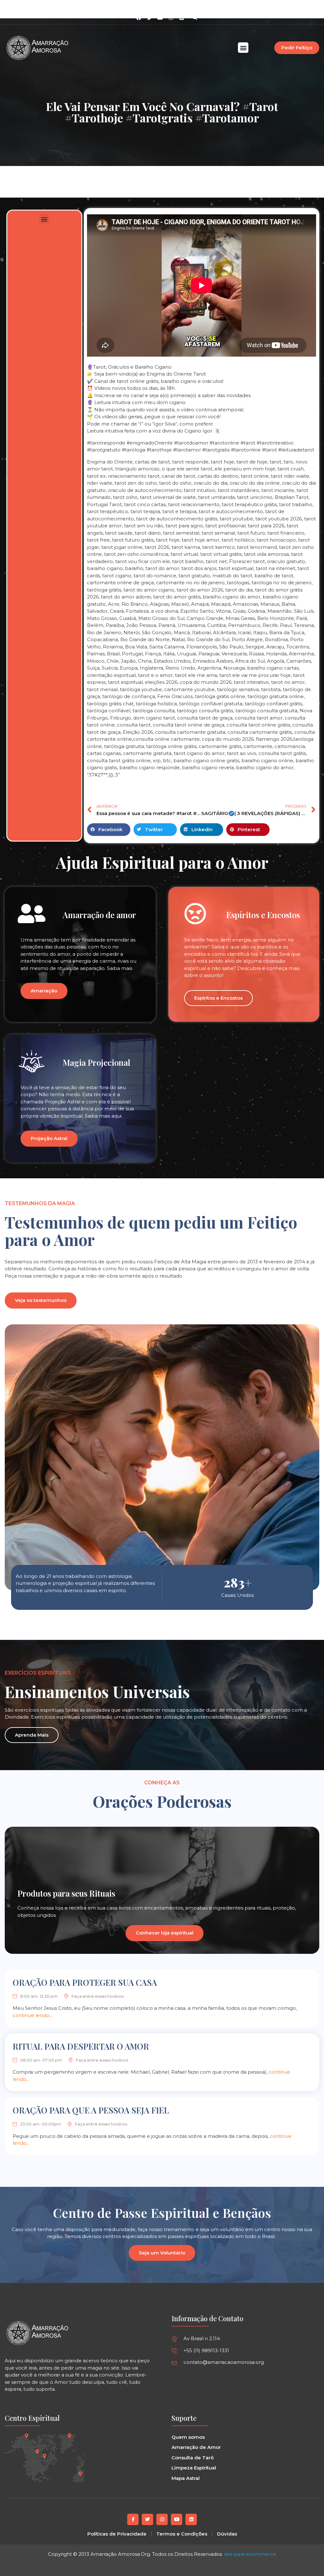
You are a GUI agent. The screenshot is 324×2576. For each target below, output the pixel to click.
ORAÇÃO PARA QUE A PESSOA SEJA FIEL (91, 2110)
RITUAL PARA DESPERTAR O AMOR (81, 2046)
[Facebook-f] (133, 2519)
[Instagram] (171, 18)
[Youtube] (177, 2519)
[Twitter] (147, 2519)
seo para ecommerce (250, 2554)
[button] (195, 18)
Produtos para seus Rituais (66, 1893)
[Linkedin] (182, 18)
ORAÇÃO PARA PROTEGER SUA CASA (85, 1982)
